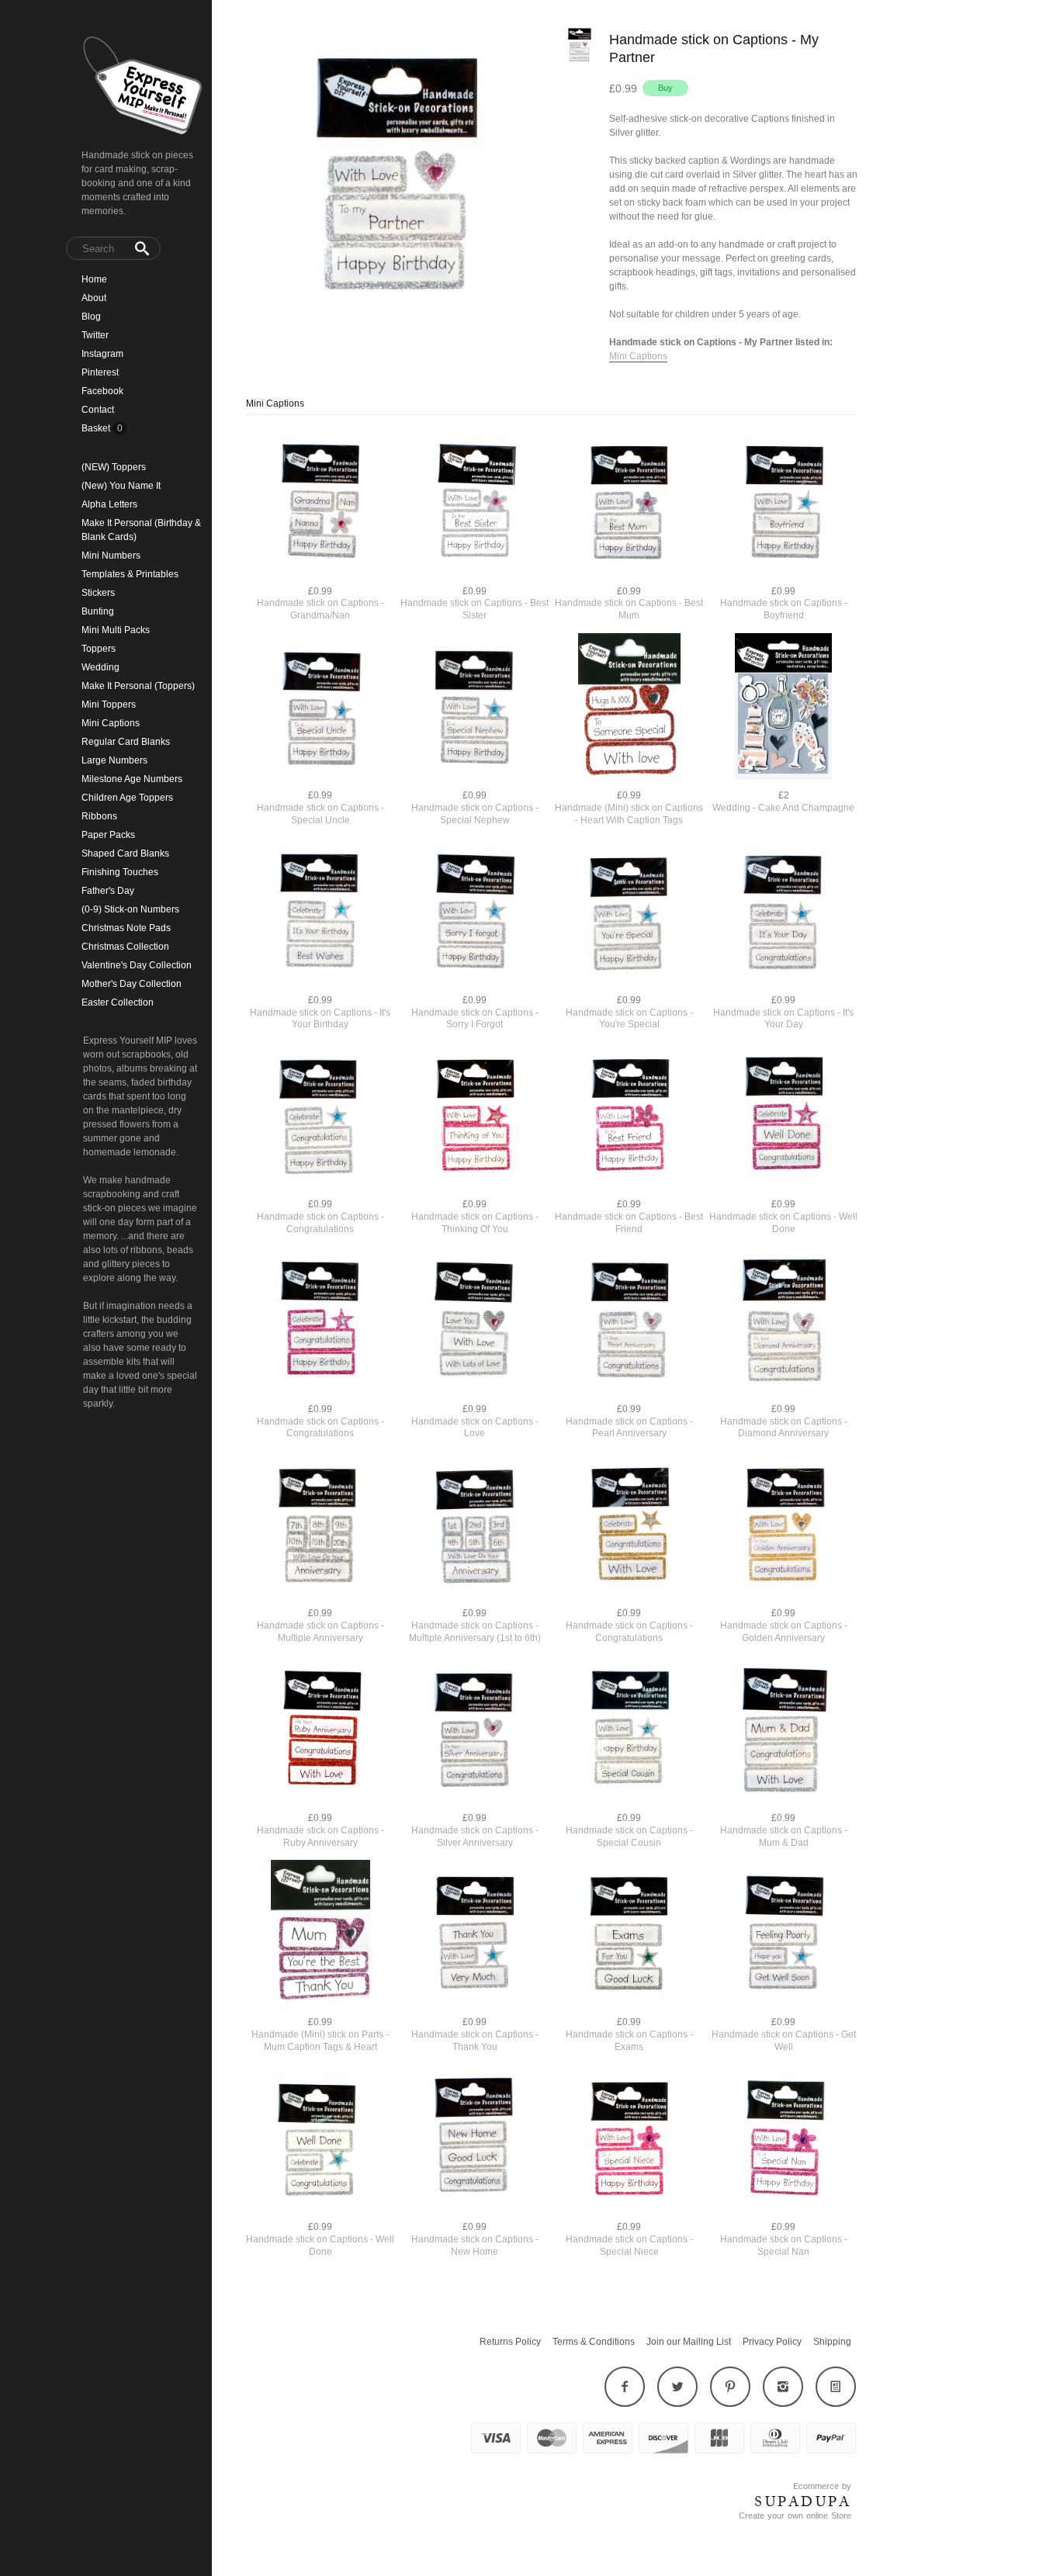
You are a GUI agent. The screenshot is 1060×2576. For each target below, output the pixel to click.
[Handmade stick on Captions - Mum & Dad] (783, 1731)
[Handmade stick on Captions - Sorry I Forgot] (475, 913)
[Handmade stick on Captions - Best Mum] (629, 504)
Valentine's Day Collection (137, 965)
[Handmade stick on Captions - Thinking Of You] (475, 1117)
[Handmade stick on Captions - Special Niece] (629, 2140)
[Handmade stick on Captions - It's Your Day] (783, 913)
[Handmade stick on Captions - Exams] (629, 1935)
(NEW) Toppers (114, 467)
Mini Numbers (111, 556)
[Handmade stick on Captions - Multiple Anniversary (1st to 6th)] (475, 1526)
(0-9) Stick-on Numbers (130, 909)
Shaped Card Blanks (125, 853)
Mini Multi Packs (116, 630)
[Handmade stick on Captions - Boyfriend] (783, 504)
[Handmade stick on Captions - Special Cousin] (629, 1731)
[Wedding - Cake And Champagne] (783, 708)
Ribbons (99, 816)
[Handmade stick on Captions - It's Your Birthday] (320, 913)
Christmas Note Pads (126, 928)
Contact (98, 410)
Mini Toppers (109, 705)
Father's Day (108, 891)
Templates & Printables (130, 574)
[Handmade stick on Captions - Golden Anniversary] (783, 1526)
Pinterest (100, 372)
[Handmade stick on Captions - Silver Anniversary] (475, 1731)
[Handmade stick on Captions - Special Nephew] (475, 708)
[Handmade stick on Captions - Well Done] (783, 1117)
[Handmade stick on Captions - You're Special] (629, 913)
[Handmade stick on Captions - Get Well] (783, 1935)
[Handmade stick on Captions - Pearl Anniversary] (629, 1322)
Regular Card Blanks (126, 742)
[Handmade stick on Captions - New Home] (475, 2140)
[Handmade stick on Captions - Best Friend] (629, 1117)
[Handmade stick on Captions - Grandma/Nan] (320, 504)
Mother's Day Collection (132, 984)
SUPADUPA (803, 2502)
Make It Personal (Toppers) (138, 686)
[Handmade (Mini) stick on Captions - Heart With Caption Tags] (629, 708)
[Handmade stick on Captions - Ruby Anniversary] (320, 1731)
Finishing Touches (120, 872)
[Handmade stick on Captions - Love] (475, 1322)
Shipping (832, 2342)
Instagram (102, 354)
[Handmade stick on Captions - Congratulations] (320, 1117)
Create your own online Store (795, 2515)
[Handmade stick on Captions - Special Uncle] (320, 708)
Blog (91, 317)
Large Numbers (114, 760)
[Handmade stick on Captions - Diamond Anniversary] (783, 1322)
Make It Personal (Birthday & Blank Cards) (141, 530)
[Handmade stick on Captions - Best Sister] (475, 504)
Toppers (99, 649)
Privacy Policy (772, 2342)
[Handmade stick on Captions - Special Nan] (783, 2140)
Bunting (98, 611)
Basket (97, 428)
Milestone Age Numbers (132, 779)
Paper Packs (108, 835)
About (94, 298)
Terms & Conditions (594, 2342)
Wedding (100, 667)
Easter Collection (118, 1002)
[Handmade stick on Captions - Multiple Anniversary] (320, 1526)
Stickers (98, 593)
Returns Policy (510, 2342)
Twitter (95, 335)
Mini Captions (111, 723)
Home (94, 279)
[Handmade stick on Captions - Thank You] (475, 1935)
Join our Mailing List (689, 2342)
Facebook (102, 391)
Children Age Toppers (127, 798)
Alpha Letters (109, 504)
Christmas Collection (125, 947)
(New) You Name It (121, 486)
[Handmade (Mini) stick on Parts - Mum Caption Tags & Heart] (320, 1935)
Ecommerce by (822, 2486)
